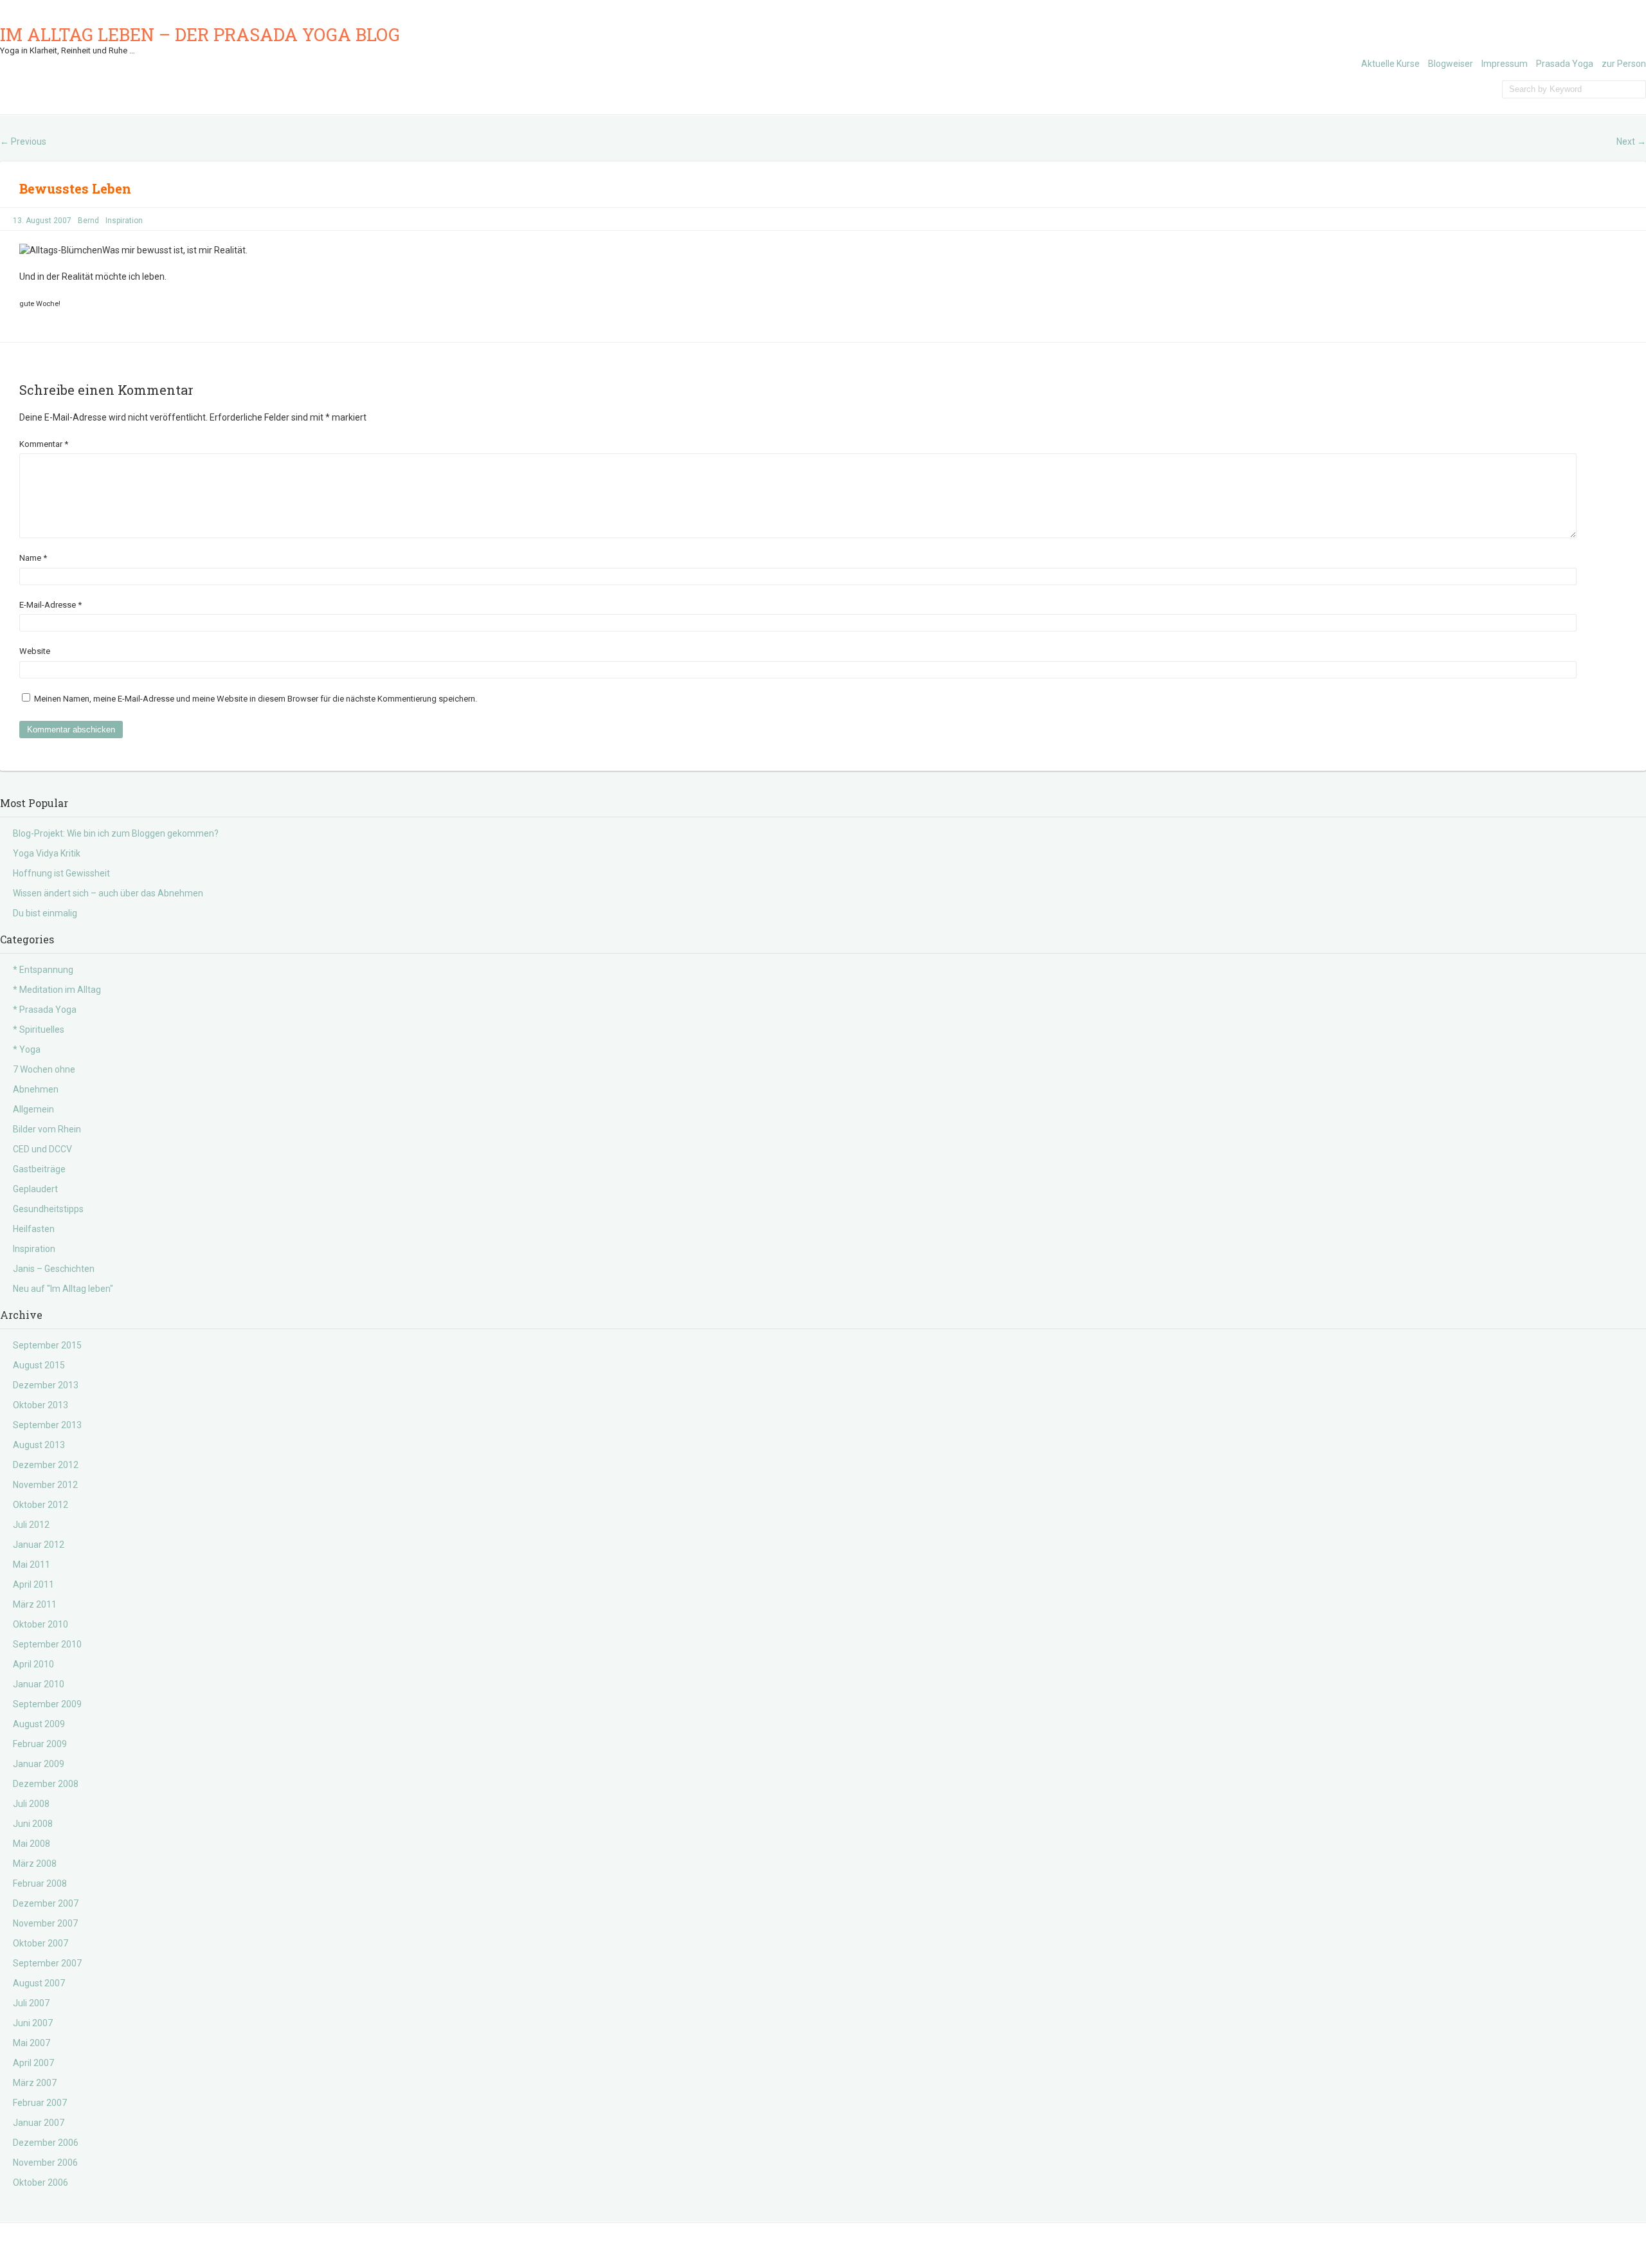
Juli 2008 (31, 1804)
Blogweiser (1451, 64)
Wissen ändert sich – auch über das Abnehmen (108, 893)
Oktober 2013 (41, 1405)
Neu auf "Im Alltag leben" (63, 1289)
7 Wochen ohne (44, 1069)
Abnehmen (36, 1089)
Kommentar (44, 444)
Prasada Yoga (1565, 64)
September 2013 (47, 1425)
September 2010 (47, 1644)
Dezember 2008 (46, 1784)
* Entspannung (43, 970)
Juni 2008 (33, 1824)
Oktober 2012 (41, 1505)
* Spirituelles (39, 1030)
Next (1631, 141)
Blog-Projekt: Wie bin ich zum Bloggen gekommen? (116, 833)
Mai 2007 (32, 2043)
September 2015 (47, 1345)
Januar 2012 (39, 1545)
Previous (23, 141)
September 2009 (47, 1704)
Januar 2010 (39, 1684)
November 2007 (45, 1923)
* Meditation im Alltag (57, 990)
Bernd (88, 221)
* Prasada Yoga (45, 1010)
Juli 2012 (31, 1525)
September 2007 (47, 1963)
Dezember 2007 (46, 1903)
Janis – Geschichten (54, 1269)
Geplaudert (35, 1189)
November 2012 (45, 1485)
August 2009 (39, 1724)
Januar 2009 (39, 1764)
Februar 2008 (40, 1883)
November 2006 (45, 2163)
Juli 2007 (31, 2003)
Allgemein (33, 1109)
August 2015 (39, 1365)
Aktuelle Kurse (1390, 64)
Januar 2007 (39, 2123)
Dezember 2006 (46, 2143)
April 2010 (33, 1664)
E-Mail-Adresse (50, 605)
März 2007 (35, 2083)
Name (33, 558)
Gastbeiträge (39, 1169)
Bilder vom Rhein (47, 1129)
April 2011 (33, 1584)
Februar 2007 (40, 2103)
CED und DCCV (42, 1149)
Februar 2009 (40, 1744)
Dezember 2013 (46, 1385)
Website (35, 651)
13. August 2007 (42, 221)
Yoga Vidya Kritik (47, 853)
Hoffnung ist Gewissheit (61, 873)
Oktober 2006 (41, 2182)
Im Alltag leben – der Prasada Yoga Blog (200, 34)
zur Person (1624, 64)
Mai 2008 (32, 1844)
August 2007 (39, 1983)
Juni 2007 (33, 2023)
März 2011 (35, 1604)
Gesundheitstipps (48, 1209)
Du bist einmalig (45, 913)
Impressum (1505, 64)
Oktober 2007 (41, 1943)
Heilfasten (34, 1229)
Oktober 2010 (41, 1624)
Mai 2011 (32, 1565)
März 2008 (35, 1864)
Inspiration (124, 221)
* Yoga (27, 1049)
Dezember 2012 (46, 1465)
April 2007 (33, 2063)
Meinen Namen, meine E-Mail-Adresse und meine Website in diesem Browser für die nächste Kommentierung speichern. (256, 699)
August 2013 (39, 1445)
